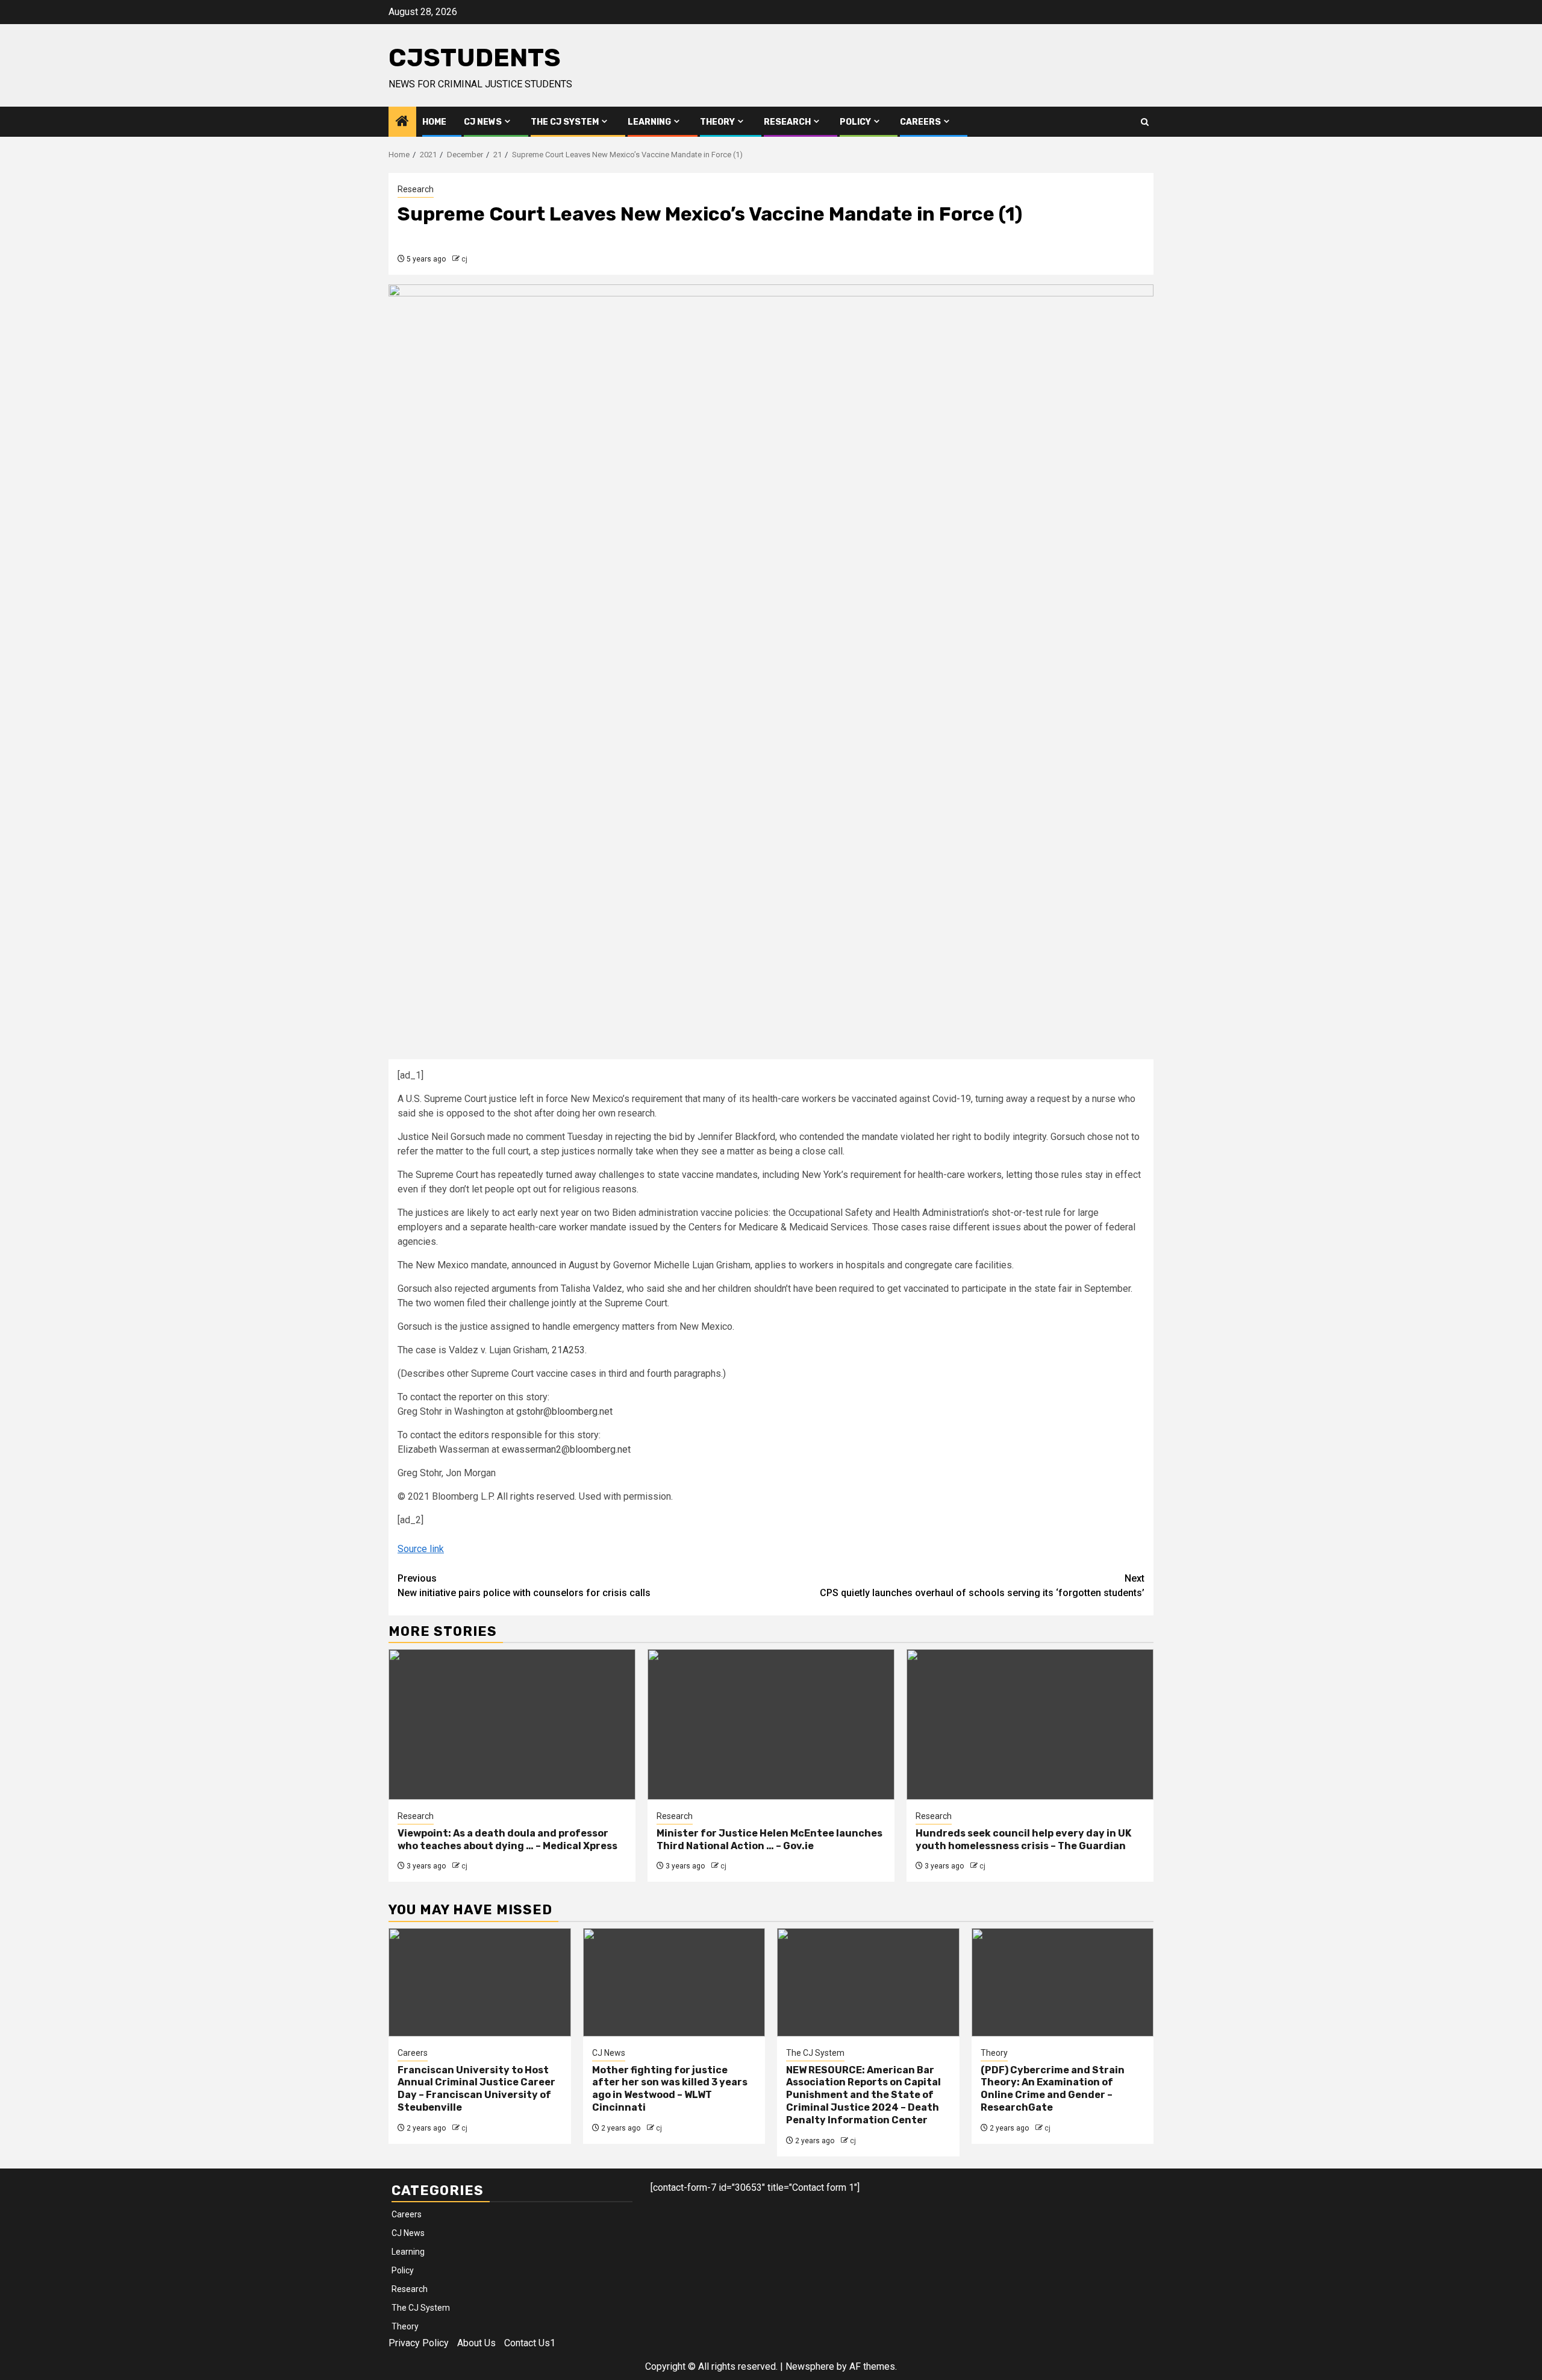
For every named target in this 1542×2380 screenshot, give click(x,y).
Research (787, 122)
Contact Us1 (530, 2343)
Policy (855, 122)
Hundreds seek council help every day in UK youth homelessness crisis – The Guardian (1023, 1840)
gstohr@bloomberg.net (564, 1411)
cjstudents (475, 58)
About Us (476, 2343)
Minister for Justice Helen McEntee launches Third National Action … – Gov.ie (769, 1840)
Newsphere (810, 2366)
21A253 (568, 1350)
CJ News (483, 122)
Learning (649, 122)
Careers (920, 122)
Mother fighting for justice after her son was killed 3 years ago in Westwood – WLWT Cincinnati (670, 2089)
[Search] (1145, 122)
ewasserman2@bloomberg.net (566, 1449)
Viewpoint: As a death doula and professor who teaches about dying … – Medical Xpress (507, 1840)
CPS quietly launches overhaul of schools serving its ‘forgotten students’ (982, 1586)
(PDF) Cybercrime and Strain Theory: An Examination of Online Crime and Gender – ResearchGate (1053, 2089)
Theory (717, 122)
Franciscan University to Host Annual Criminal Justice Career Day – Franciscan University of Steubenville (476, 2089)
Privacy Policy (419, 2343)
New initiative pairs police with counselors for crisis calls (524, 1586)
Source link (421, 1549)
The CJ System (565, 122)
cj (464, 259)
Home (434, 122)
